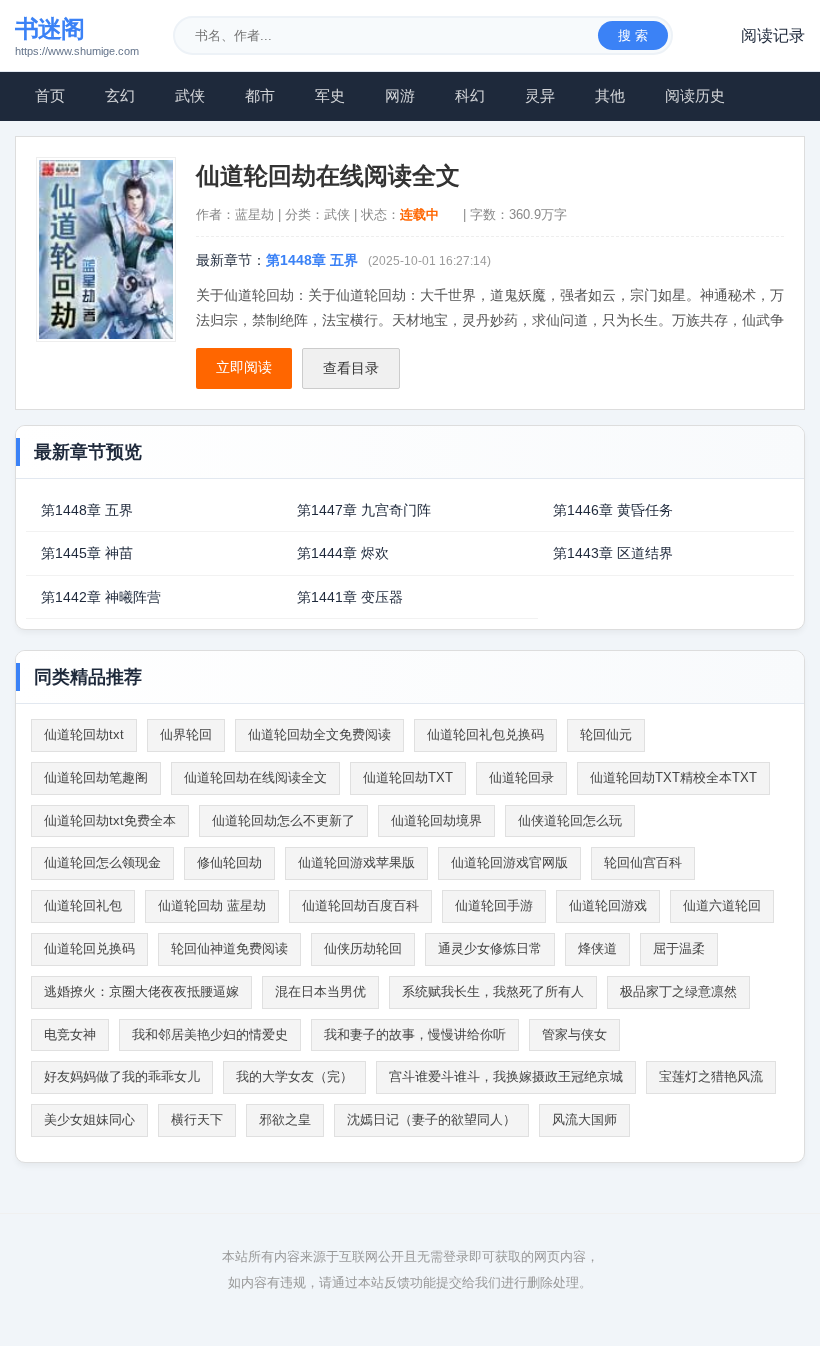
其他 (610, 95)
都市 (260, 95)
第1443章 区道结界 (613, 553)
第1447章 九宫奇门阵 (364, 510)
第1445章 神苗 (87, 553)
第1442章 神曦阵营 (101, 597)
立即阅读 (244, 367)
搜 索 (633, 35)
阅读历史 (695, 95)
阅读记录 (773, 35)
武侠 (190, 95)
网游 (400, 95)
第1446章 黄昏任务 (613, 510)
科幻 (470, 95)
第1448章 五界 (312, 260)
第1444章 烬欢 (343, 553)
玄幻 (120, 95)
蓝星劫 (254, 214)
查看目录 (351, 368)
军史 (330, 95)
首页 (50, 95)
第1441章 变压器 (350, 597)
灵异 (540, 95)
